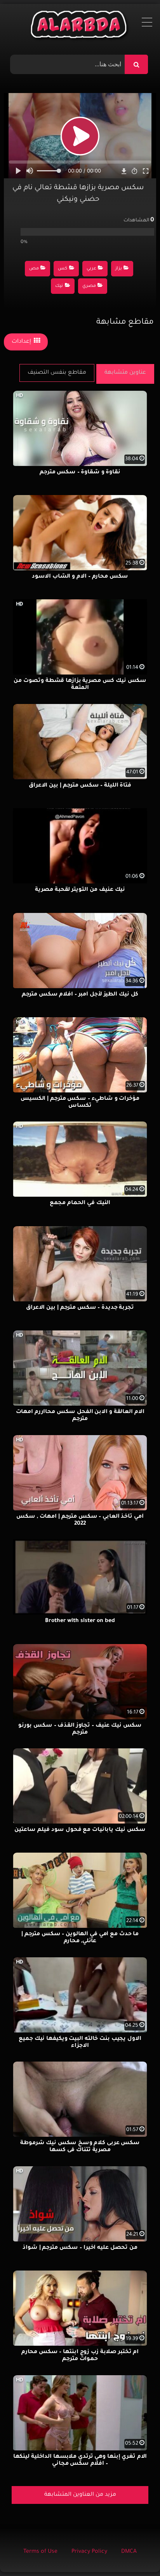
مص (34, 269)
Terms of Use (40, 2552)
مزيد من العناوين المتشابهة (80, 2495)
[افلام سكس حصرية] (80, 26)
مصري (89, 286)
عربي (91, 269)
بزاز (119, 269)
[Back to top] (135, 2553)
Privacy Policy (89, 2552)
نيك (59, 286)
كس (63, 269)
